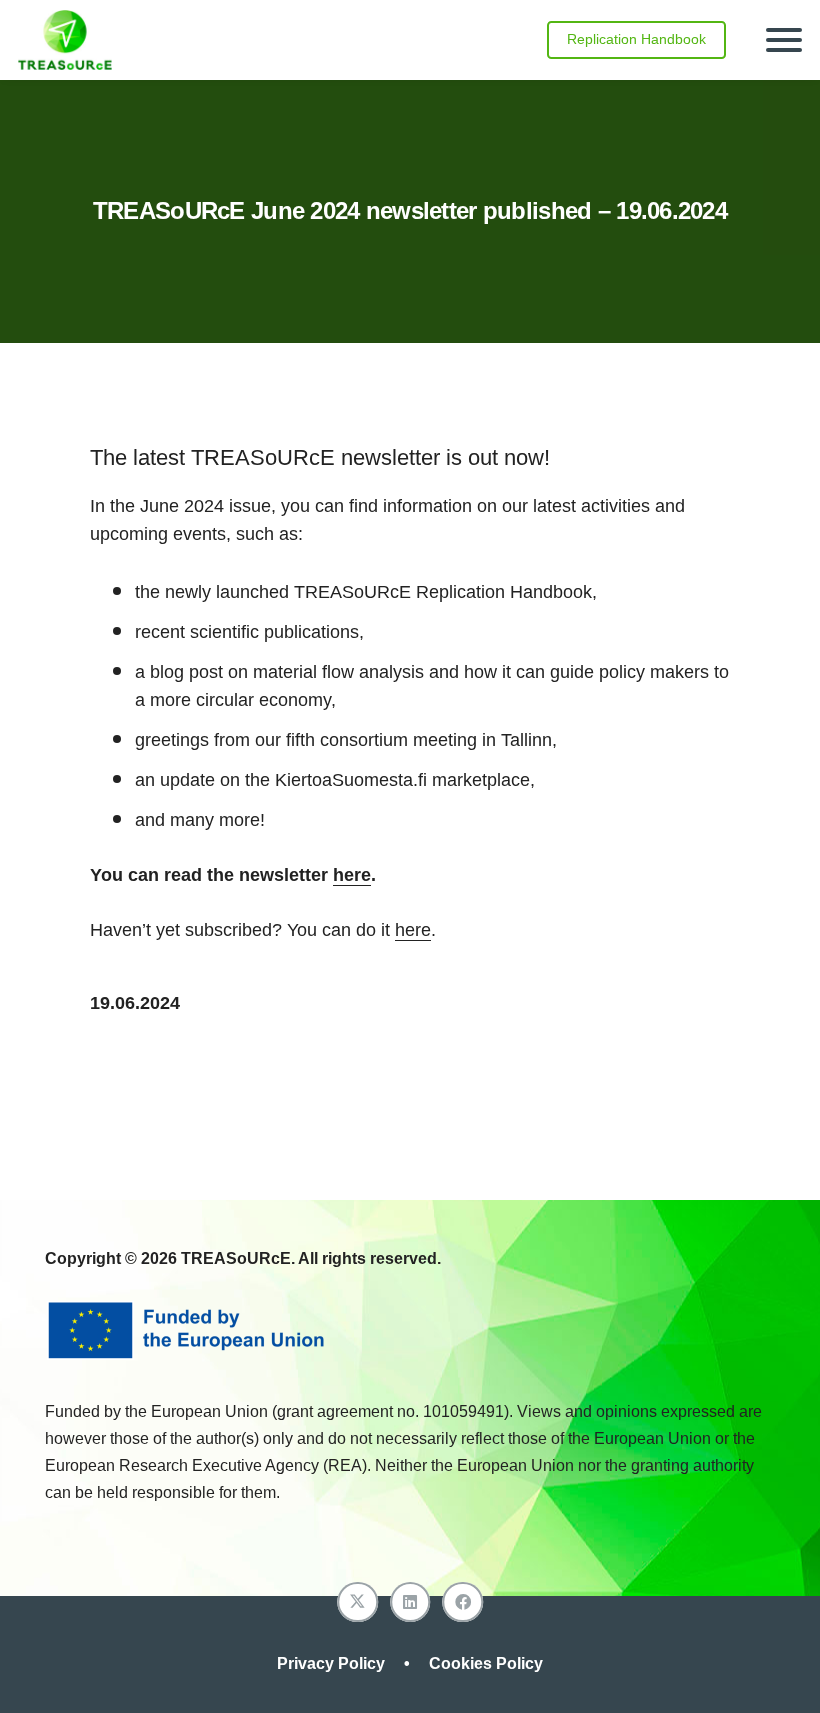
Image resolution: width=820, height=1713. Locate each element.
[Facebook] (462, 1602)
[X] (357, 1602)
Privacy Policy (333, 1663)
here (352, 875)
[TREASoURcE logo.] (65, 40)
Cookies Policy (486, 1663)
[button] (784, 40)
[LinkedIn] (410, 1602)
